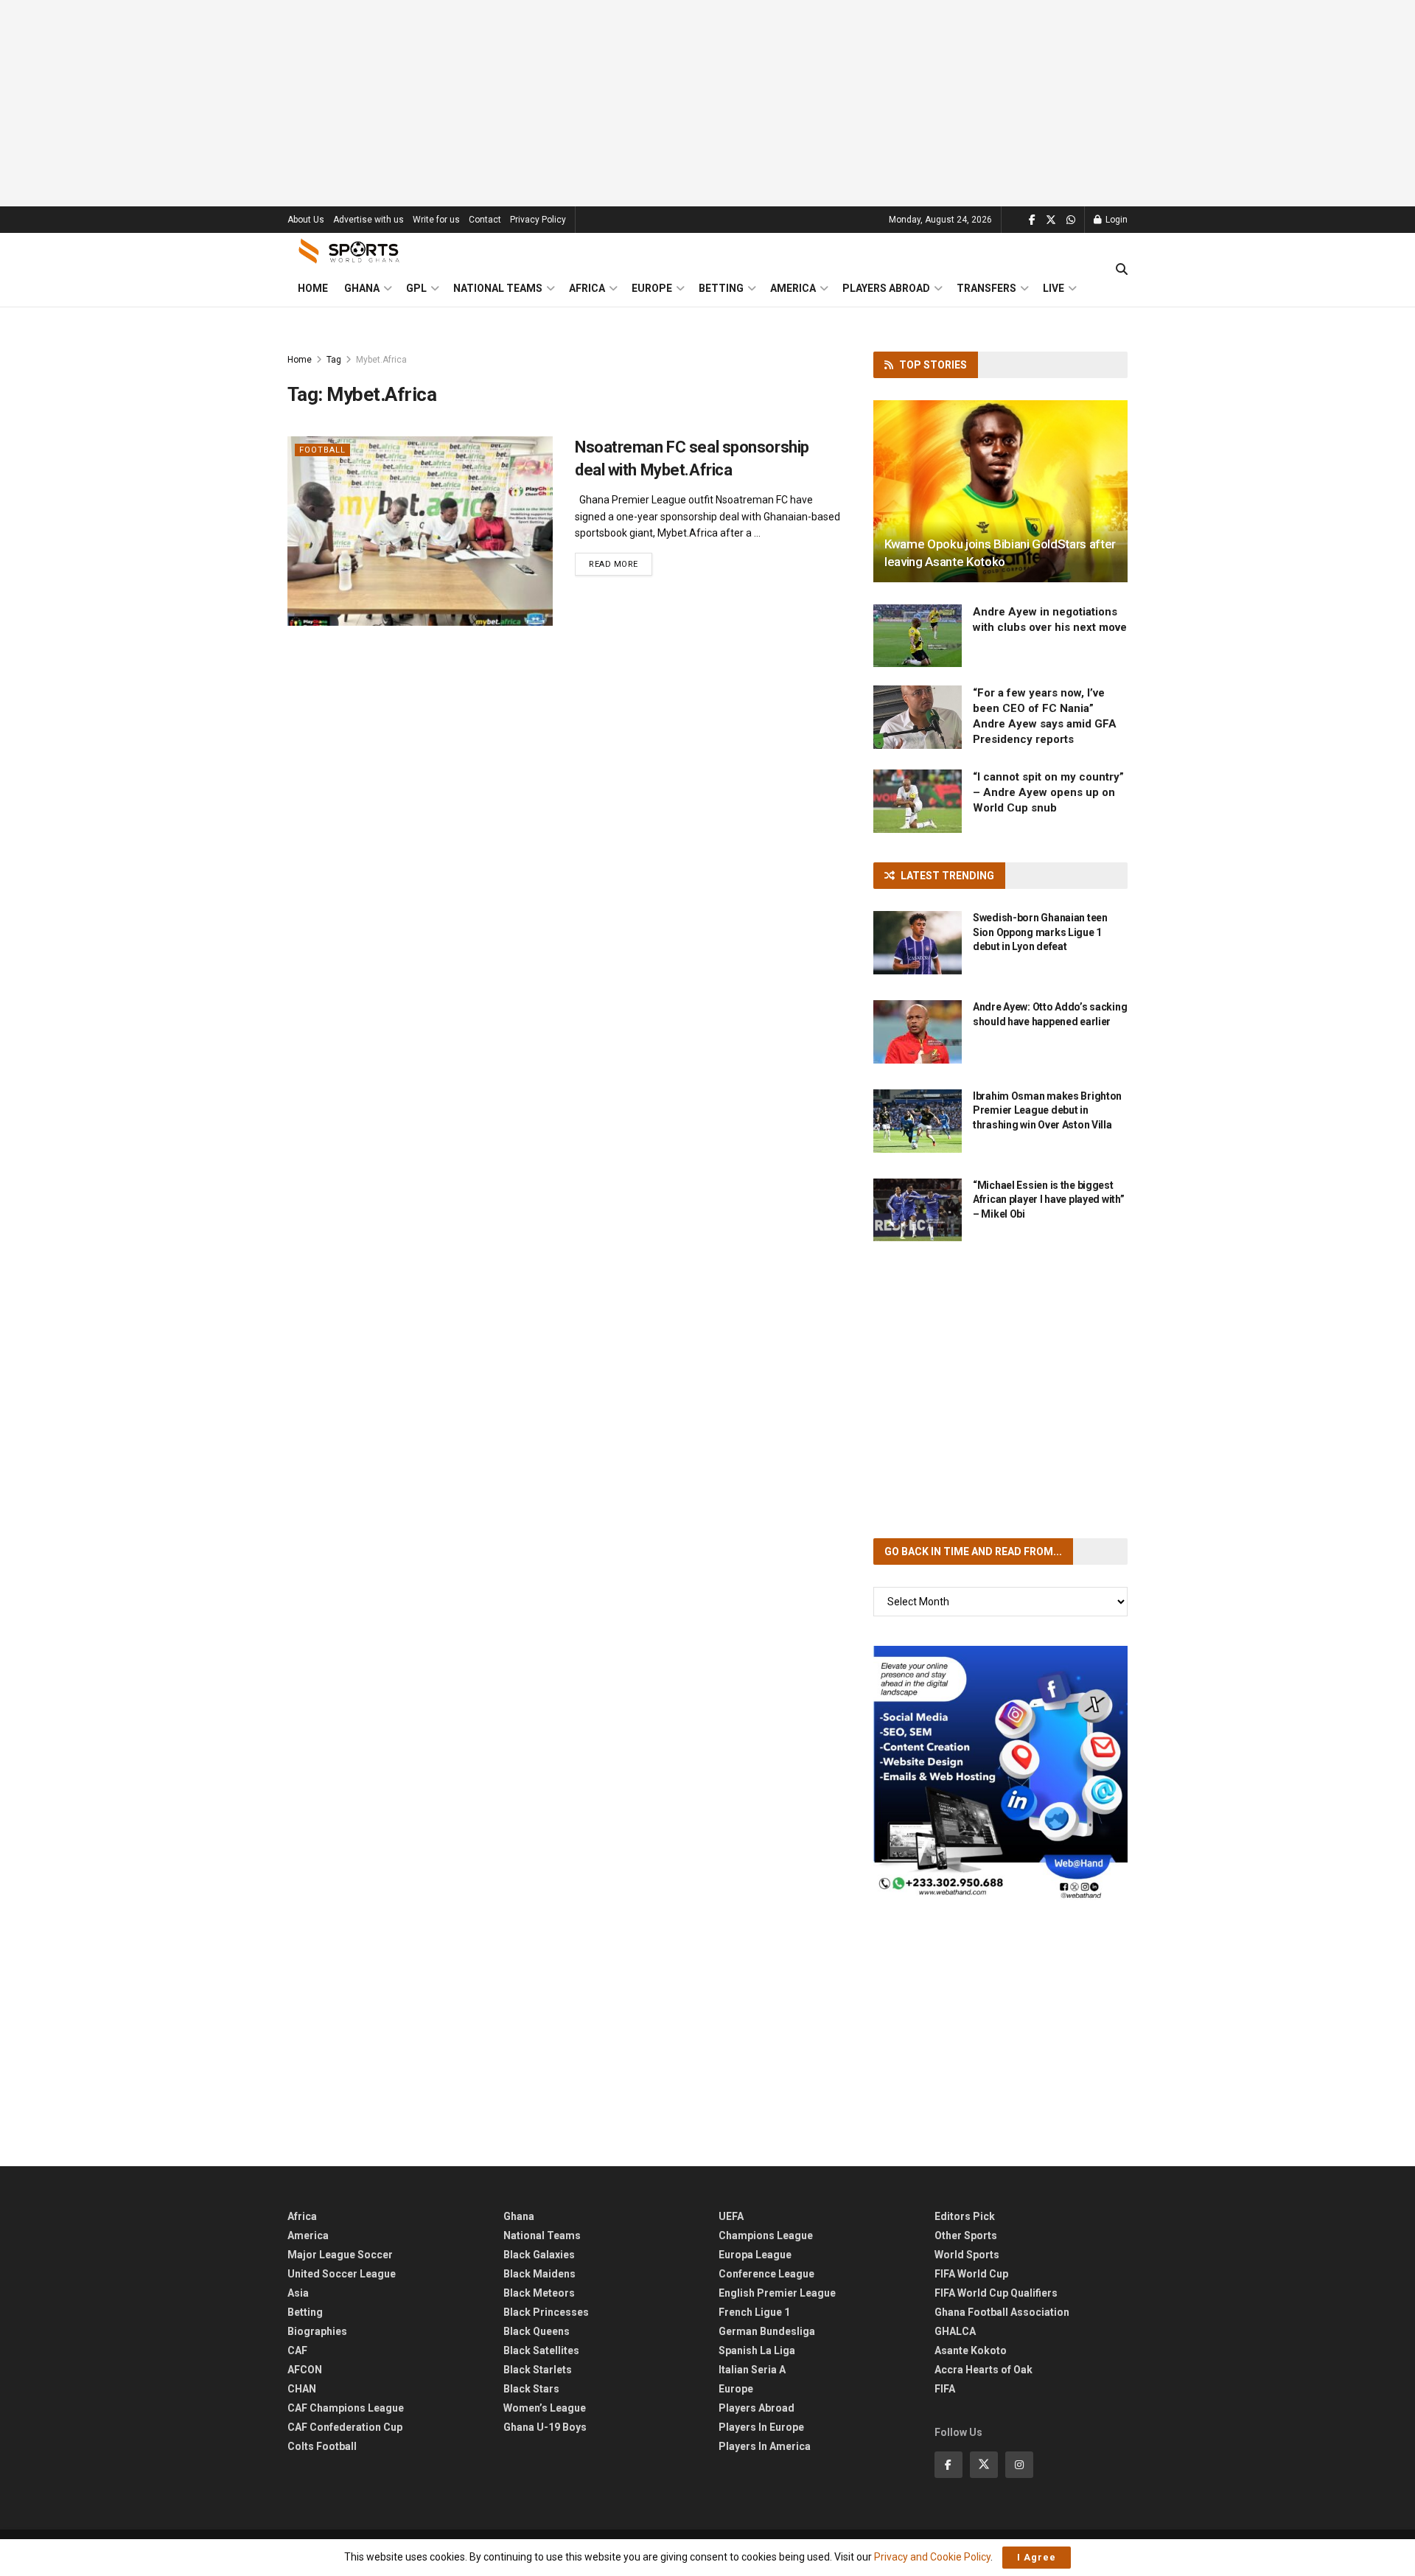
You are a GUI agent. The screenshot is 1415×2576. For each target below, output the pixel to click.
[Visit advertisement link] (1000, 1773)
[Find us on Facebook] (1032, 220)
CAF (297, 2350)
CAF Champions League (346, 2408)
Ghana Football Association (1002, 2312)
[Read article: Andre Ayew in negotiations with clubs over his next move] (918, 636)
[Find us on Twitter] (1051, 220)
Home (313, 288)
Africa (587, 288)
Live (1054, 288)
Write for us (436, 220)
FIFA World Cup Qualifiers (996, 2293)
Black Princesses (546, 2312)
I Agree (1037, 2557)
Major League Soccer (340, 2255)
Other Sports (966, 2235)
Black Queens (537, 2331)
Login (1115, 220)
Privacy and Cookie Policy (932, 2557)
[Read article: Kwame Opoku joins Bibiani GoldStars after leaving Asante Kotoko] (1000, 491)
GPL (416, 288)
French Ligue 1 (754, 2312)
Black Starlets (538, 2370)
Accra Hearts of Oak (983, 2370)
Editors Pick (965, 2216)
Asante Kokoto (971, 2350)
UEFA (731, 2216)
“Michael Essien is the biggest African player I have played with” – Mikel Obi (1048, 1200)
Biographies (317, 2331)
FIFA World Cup (971, 2274)
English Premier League (777, 2293)
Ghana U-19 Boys (545, 2427)
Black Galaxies (539, 2255)
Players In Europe (761, 2427)
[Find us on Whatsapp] (1071, 220)
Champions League (766, 2235)
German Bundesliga (767, 2331)
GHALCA (955, 2331)
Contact (485, 220)
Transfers (986, 288)
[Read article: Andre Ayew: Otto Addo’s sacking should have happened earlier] (918, 1032)
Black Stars (531, 2389)
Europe (652, 288)
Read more (621, 564)
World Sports (967, 2255)
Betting (721, 288)
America (793, 288)
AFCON (305, 2370)
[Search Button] (1122, 270)
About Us (306, 220)
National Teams (498, 288)
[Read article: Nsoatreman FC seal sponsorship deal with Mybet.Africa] (420, 531)
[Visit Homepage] (349, 251)
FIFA (945, 2389)
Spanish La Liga (757, 2350)
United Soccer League (342, 2274)
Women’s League (545, 2408)
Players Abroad (886, 288)
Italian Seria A (752, 2370)
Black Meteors (539, 2293)
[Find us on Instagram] (1019, 2465)
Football (322, 450)
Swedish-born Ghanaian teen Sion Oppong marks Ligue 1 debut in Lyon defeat (1040, 932)
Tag (334, 360)
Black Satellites (541, 2350)
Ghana (362, 288)
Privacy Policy (538, 220)
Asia (298, 2293)
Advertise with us (368, 220)
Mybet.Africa (381, 360)
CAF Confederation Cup (345, 2427)
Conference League (766, 2274)
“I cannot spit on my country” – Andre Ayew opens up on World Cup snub (1048, 792)
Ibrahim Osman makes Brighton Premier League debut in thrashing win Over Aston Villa (1047, 1110)
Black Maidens (539, 2274)
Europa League (755, 2255)
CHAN (302, 2389)
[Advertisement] (707, 103)
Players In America (765, 2446)
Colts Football (322, 2446)
